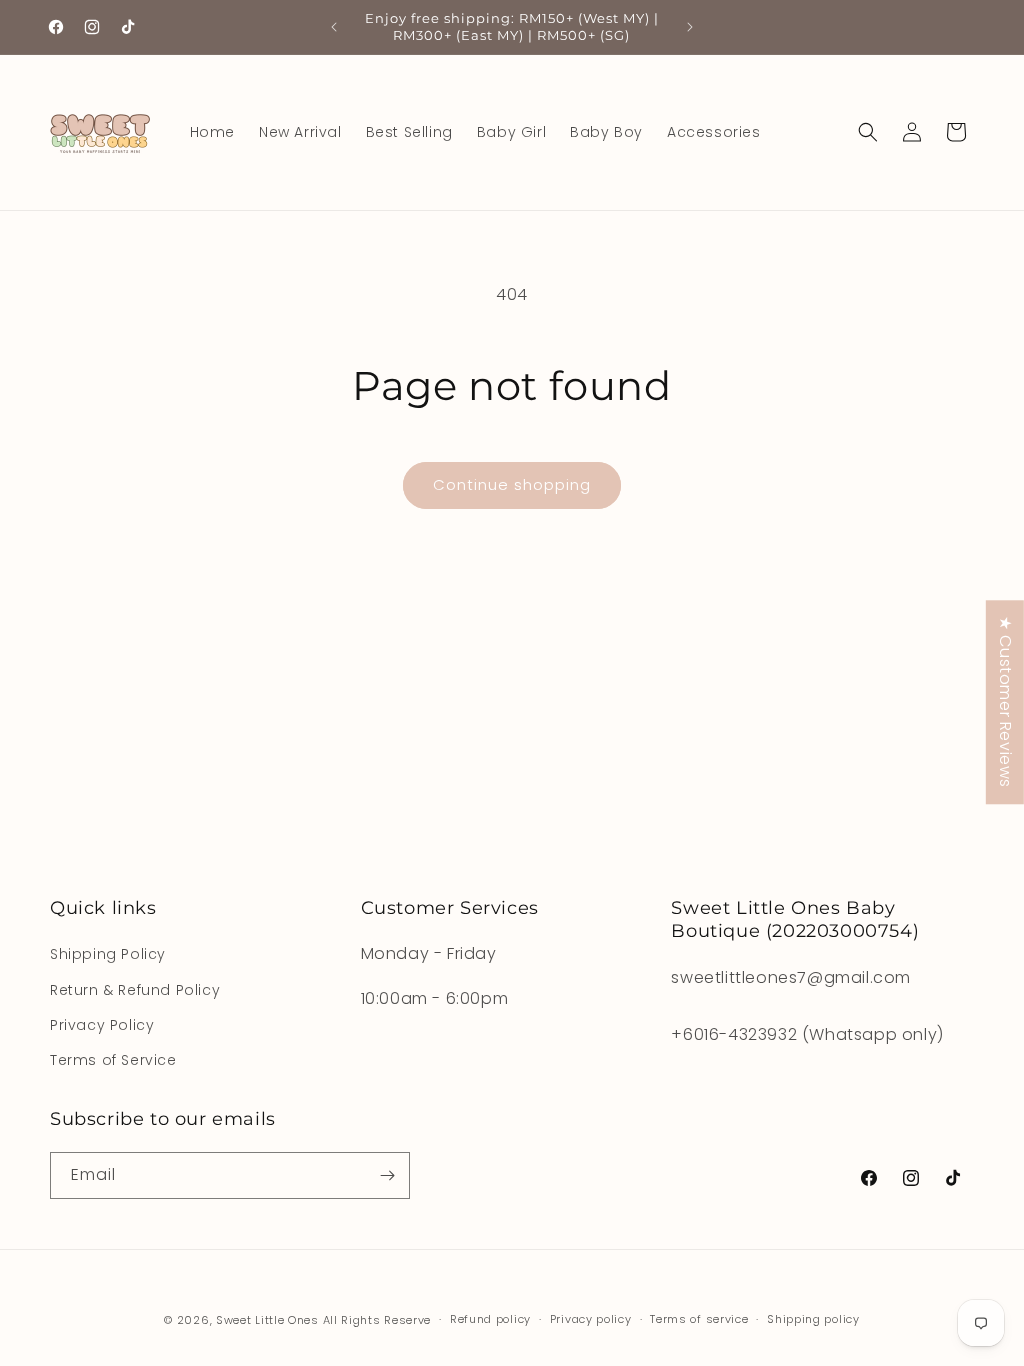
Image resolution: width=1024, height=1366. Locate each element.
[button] (868, 132)
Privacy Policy (102, 1025)
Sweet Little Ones (267, 1320)
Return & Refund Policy (135, 990)
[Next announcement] (690, 27)
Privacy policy (591, 1319)
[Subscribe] (387, 1175)
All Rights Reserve (377, 1320)
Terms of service (699, 1319)
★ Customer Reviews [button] (1005, 702)
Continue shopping (512, 484)
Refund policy (490, 1319)
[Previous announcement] (334, 27)
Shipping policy (813, 1319)
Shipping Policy (108, 954)
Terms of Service (113, 1060)
